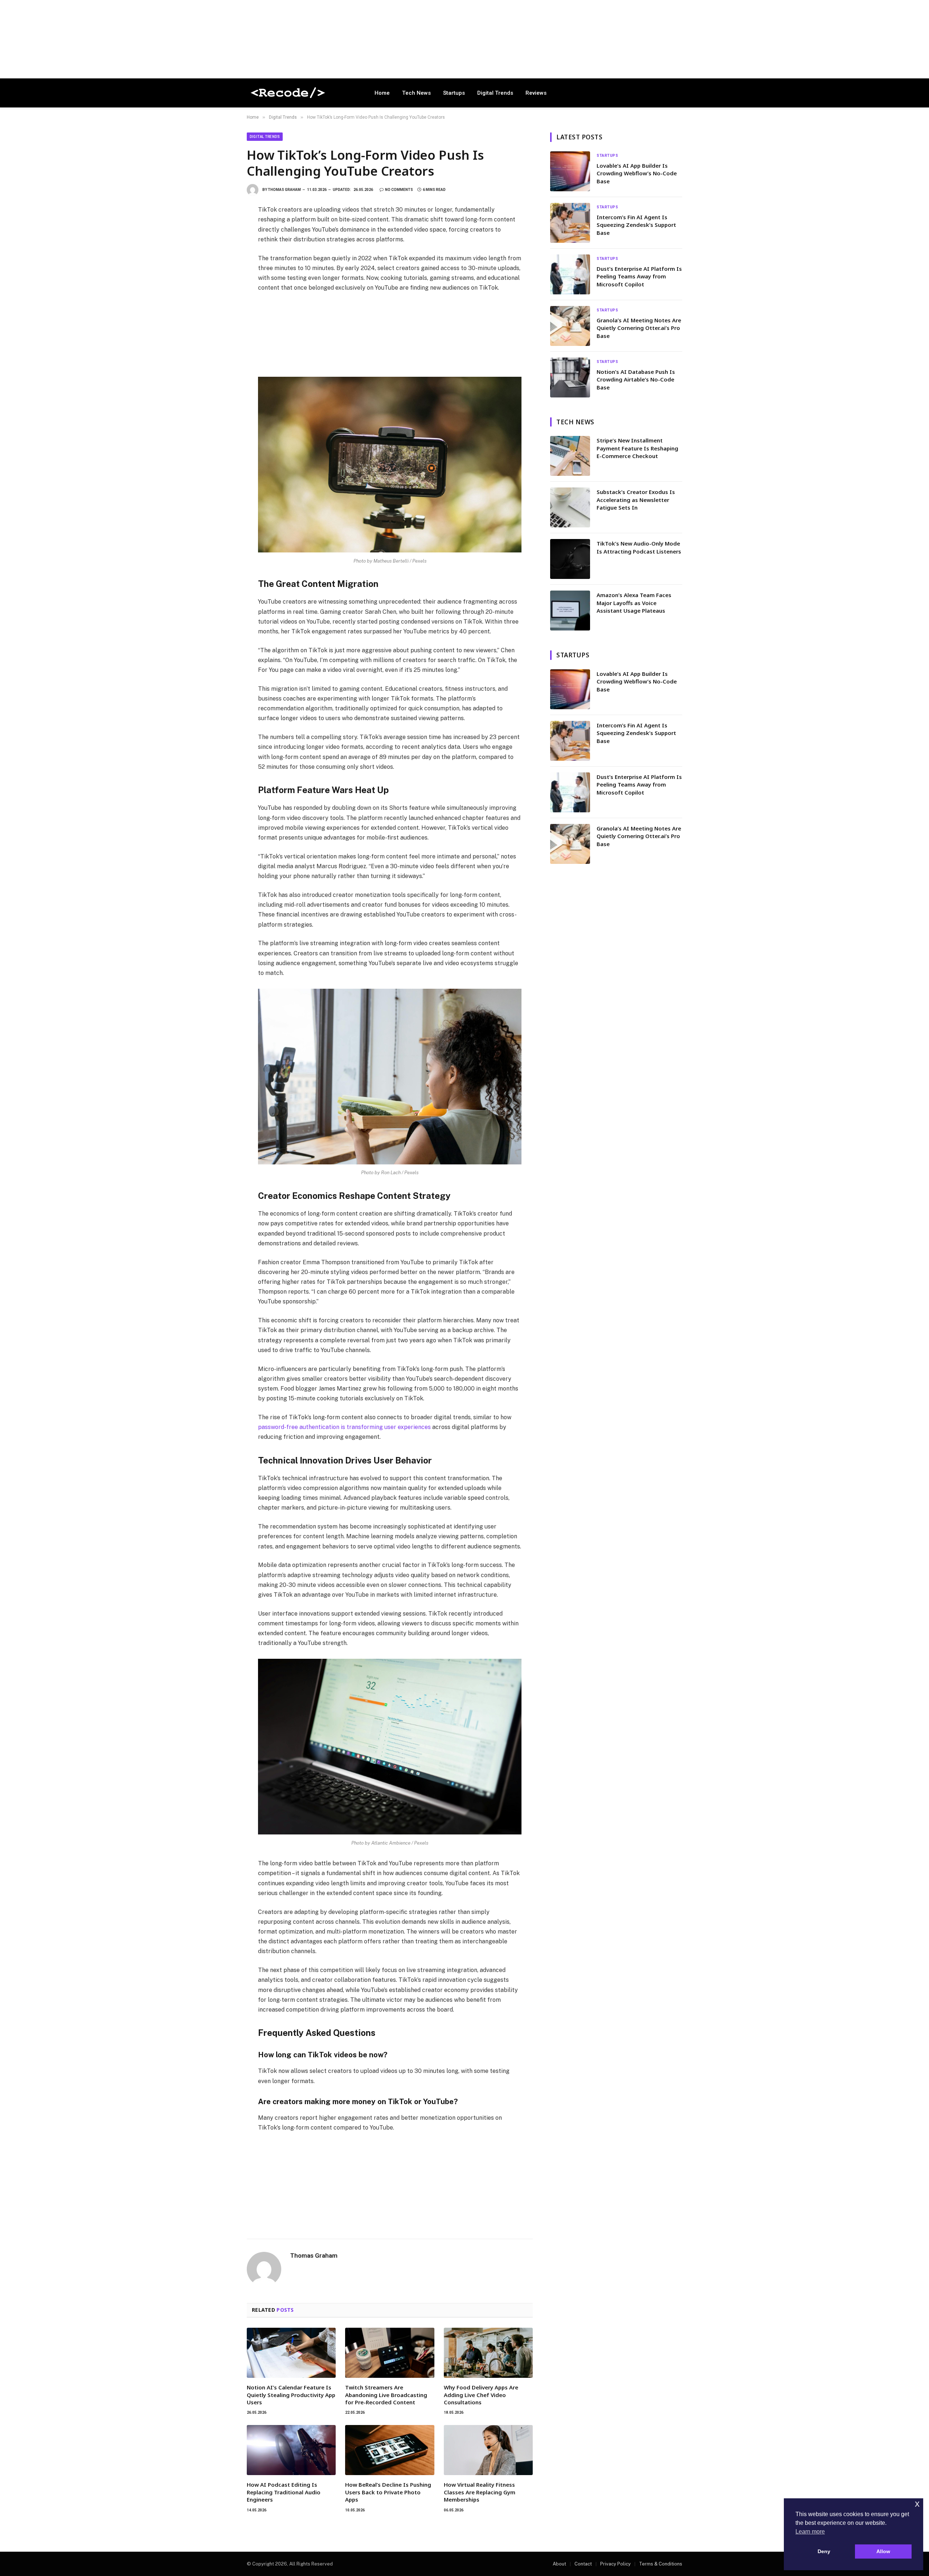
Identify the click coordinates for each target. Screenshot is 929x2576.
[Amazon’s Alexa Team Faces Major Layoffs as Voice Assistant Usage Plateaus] (570, 611)
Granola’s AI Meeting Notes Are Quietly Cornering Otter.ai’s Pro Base (639, 328)
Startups (454, 93)
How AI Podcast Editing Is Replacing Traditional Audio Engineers (284, 2492)
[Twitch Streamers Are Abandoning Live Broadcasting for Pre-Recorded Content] (390, 2353)
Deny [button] (824, 2551)
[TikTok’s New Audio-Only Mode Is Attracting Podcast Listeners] (570, 559)
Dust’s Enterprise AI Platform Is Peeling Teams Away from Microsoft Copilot (639, 276)
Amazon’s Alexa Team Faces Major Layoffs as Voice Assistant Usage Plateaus (634, 603)
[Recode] (301, 93)
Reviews (536, 93)
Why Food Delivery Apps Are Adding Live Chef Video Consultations (481, 2395)
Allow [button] (883, 2551)
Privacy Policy (615, 2564)
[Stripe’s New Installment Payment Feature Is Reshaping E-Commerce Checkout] (570, 456)
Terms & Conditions (661, 2564)
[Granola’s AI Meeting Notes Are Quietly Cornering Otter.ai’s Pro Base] (570, 326)
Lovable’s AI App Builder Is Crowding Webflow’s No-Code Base (637, 173)
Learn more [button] (810, 2532)
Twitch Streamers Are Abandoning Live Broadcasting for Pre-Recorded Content (386, 2395)
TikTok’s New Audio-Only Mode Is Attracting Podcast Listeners (639, 547)
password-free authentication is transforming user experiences (344, 1427)
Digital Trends (495, 93)
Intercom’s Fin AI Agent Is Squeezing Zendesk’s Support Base (636, 225)
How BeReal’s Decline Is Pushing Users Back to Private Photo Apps (388, 2492)
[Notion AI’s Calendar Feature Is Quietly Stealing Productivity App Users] (291, 2353)
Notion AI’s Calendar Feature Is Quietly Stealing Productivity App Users (291, 2395)
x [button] (917, 2504)
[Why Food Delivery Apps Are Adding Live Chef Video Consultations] (488, 2353)
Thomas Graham (284, 190)
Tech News (416, 93)
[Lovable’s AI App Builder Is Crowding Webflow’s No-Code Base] (570, 171)
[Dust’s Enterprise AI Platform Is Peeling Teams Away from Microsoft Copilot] (570, 274)
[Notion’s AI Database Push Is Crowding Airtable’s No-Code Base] (570, 377)
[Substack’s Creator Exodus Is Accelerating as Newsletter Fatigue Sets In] (570, 507)
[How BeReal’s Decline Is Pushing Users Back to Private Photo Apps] (390, 2450)
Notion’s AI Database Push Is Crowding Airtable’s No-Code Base (636, 379)
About (559, 2564)
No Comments (399, 190)
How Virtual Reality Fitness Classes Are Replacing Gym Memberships (480, 2492)
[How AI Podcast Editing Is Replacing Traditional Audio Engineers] (291, 2450)
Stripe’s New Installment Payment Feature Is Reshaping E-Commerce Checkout (637, 448)
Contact (583, 2564)
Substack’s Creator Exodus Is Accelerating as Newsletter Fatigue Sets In (636, 500)
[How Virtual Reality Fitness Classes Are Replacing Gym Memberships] (488, 2450)
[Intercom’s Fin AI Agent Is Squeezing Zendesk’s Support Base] (570, 223)
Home (382, 93)
